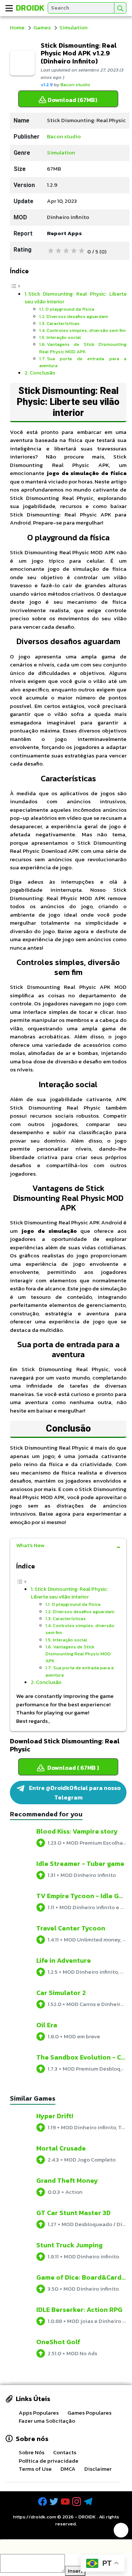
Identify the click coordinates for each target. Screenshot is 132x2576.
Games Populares (89, 2413)
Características (63, 323)
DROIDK (87, 2517)
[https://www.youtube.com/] (66, 2502)
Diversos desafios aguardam (77, 316)
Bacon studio (75, 85)
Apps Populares (39, 2413)
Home (17, 27)
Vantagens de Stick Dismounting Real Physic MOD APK (83, 348)
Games (42, 27)
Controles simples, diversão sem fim (86, 330)
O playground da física (70, 309)
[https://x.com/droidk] (55, 2502)
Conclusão (43, 373)
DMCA (68, 2469)
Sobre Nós (32, 2452)
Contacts (65, 2452)
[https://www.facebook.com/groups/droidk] (43, 2502)
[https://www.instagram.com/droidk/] (77, 2502)
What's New (30, 1545)
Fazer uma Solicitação (47, 2421)
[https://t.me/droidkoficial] (89, 2502)
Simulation (74, 27)
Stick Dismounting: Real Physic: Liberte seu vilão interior (76, 298)
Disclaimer (98, 2469)
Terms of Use (35, 2469)
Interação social (64, 337)
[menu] (9, 8)
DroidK (30, 8)
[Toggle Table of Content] (15, 286)
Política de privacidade (49, 2461)
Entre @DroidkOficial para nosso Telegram (74, 1793)
